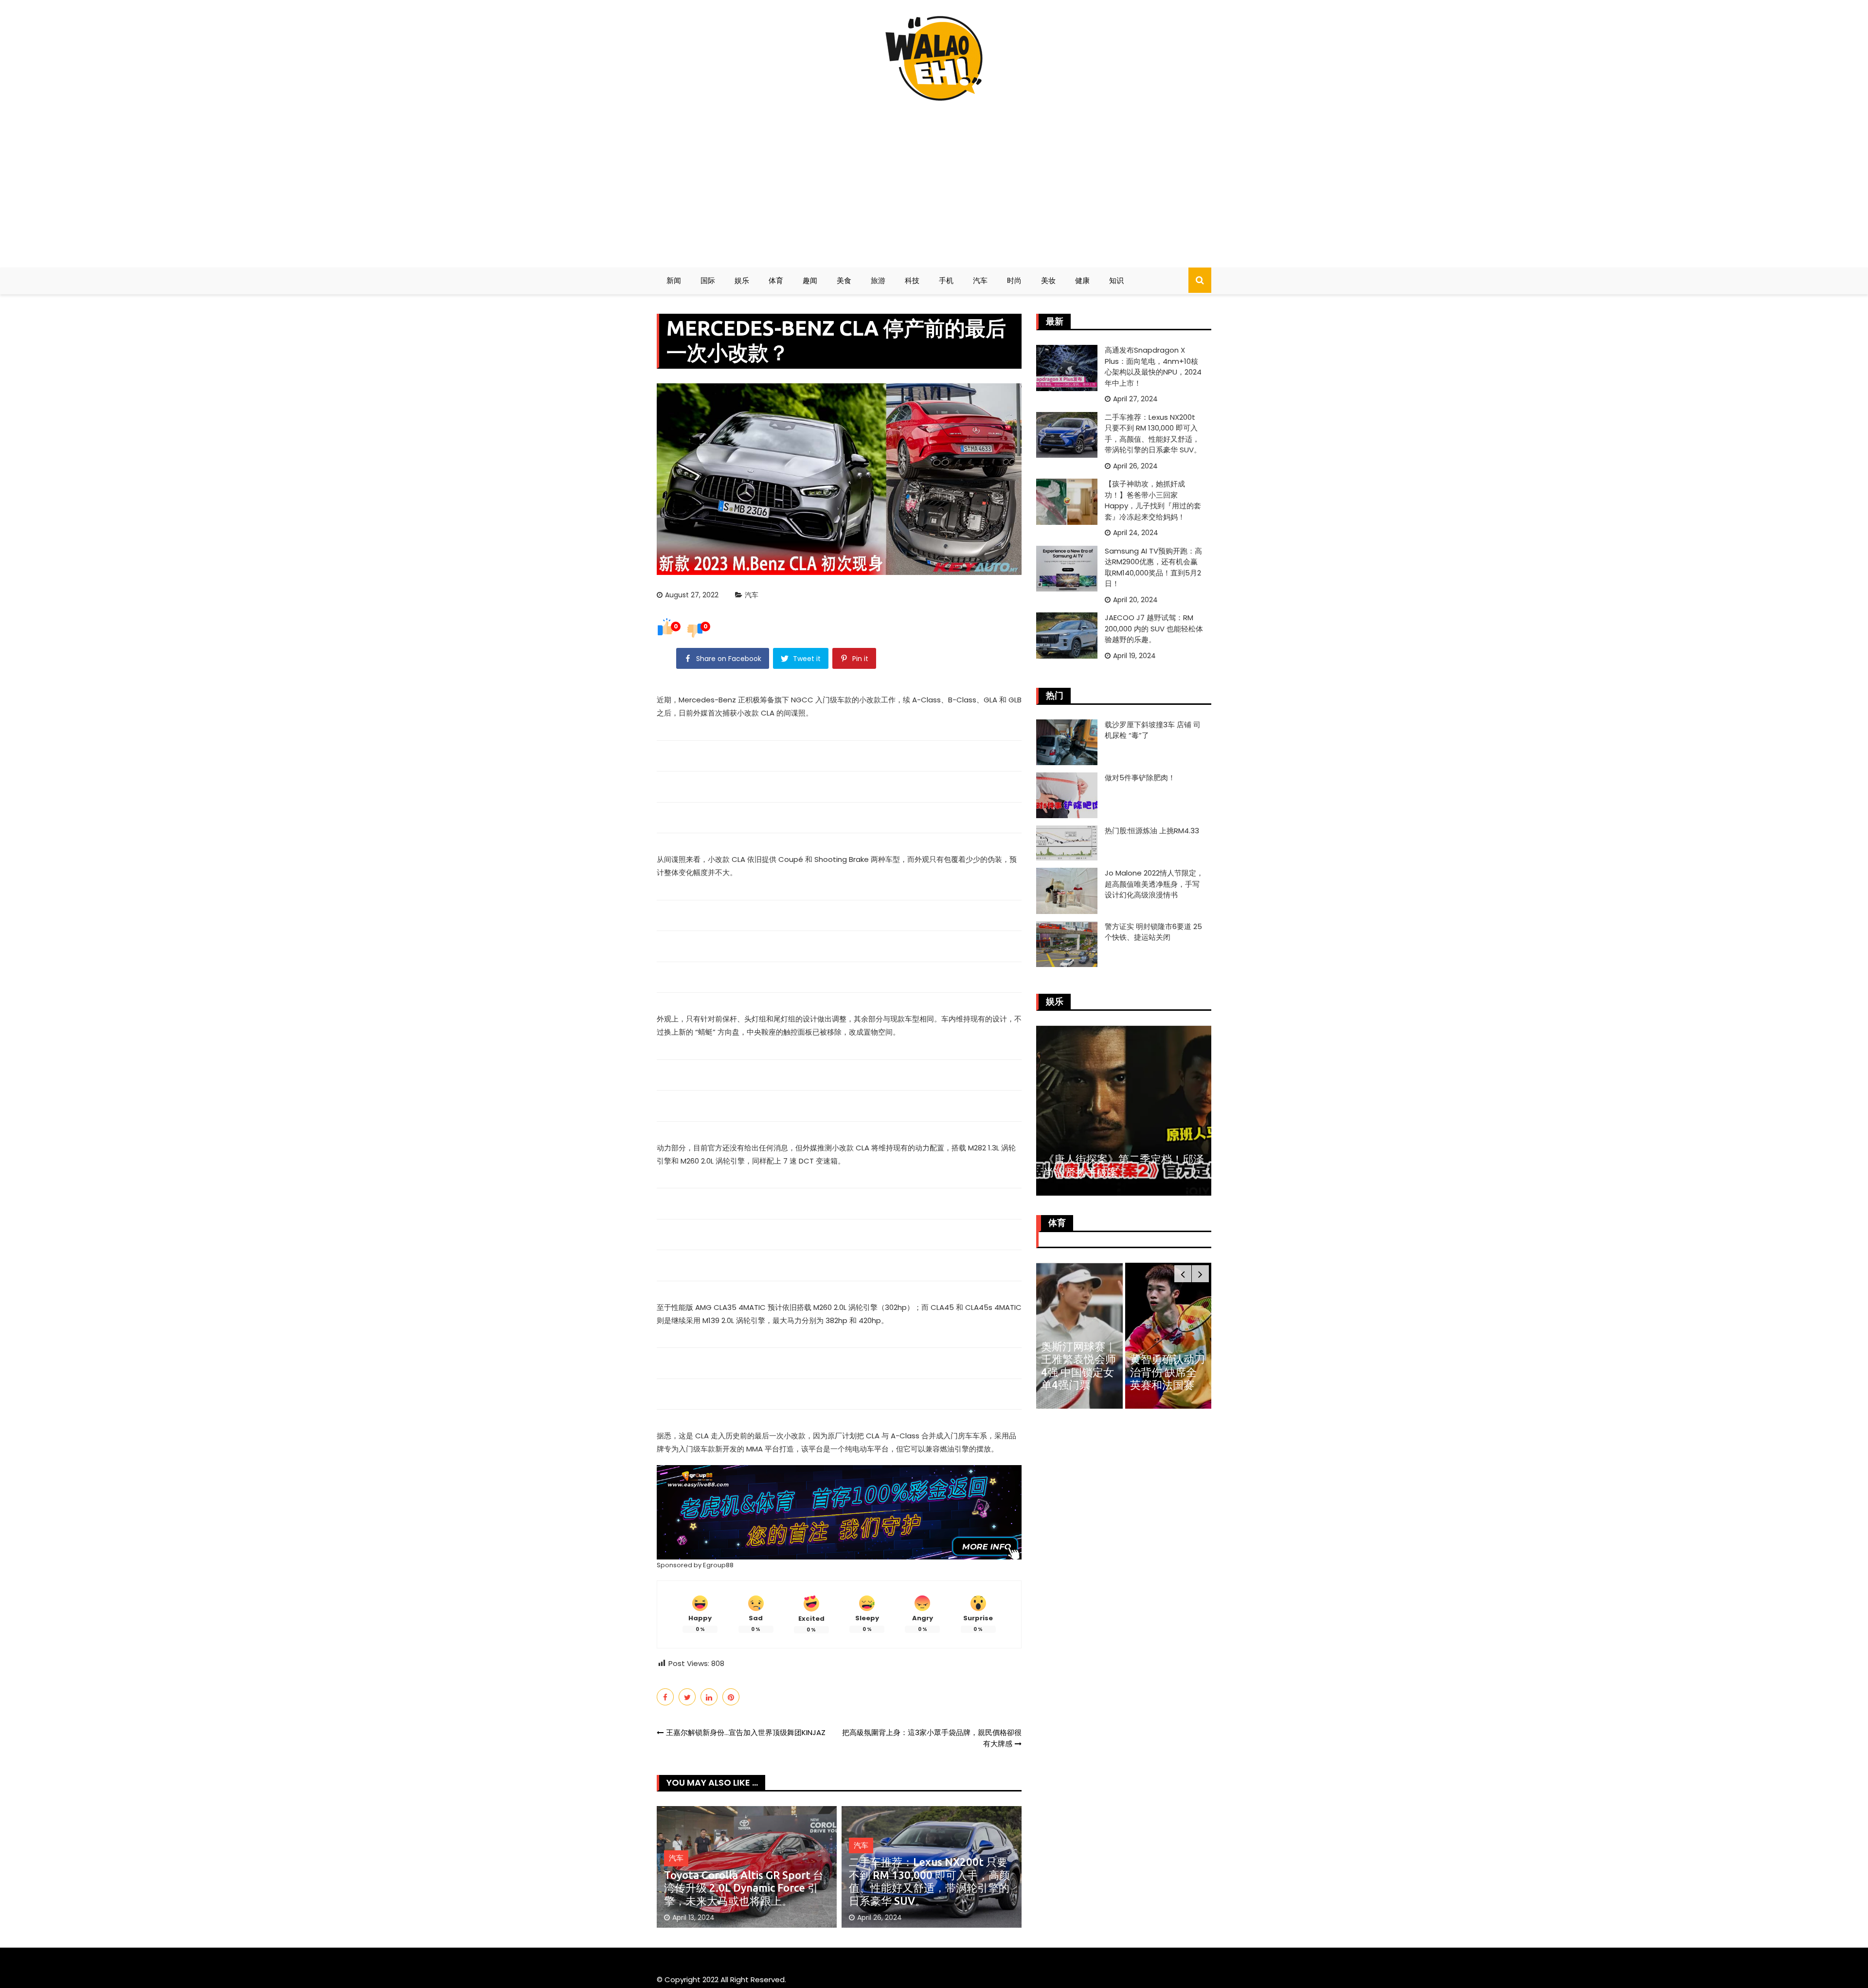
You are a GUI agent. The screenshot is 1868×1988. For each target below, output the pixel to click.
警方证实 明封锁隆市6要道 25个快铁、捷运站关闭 (1153, 932)
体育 (776, 280)
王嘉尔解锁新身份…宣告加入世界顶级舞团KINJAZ (746, 1732)
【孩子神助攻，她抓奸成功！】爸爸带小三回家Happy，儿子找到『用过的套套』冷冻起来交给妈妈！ (1153, 500)
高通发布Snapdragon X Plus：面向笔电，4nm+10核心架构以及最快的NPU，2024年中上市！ (1153, 367)
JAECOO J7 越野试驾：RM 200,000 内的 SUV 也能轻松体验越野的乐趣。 (1154, 628)
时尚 (1014, 280)
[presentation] (1183, 1274)
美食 (844, 280)
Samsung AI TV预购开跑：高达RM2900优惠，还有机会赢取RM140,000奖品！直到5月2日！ (1153, 567)
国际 (708, 280)
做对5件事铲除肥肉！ (1140, 778)
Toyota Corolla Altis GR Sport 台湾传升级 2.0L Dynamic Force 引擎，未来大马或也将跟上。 (744, 1888)
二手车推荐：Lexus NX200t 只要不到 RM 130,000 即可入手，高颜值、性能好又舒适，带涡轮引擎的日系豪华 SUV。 (929, 1881)
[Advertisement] (934, 180)
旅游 (878, 280)
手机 (946, 280)
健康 (1082, 280)
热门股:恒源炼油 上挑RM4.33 (1152, 831)
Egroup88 (718, 1565)
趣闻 (810, 280)
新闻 (674, 280)
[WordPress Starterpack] (839, 1512)
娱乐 (742, 280)
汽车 (980, 280)
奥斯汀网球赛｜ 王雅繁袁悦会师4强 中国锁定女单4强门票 (1078, 1365)
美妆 (1048, 280)
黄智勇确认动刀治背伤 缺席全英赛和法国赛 (1167, 1372)
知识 (1116, 280)
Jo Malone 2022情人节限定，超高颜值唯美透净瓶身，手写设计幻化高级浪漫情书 (1154, 884)
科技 (912, 280)
